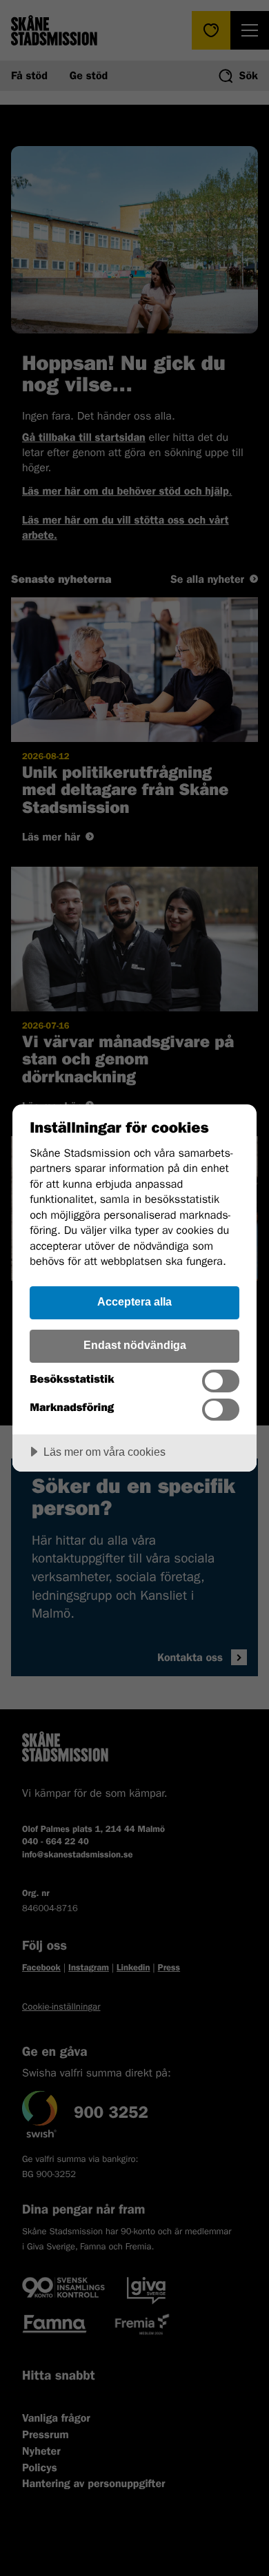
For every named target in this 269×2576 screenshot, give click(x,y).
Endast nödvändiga (135, 1345)
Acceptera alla (134, 1301)
